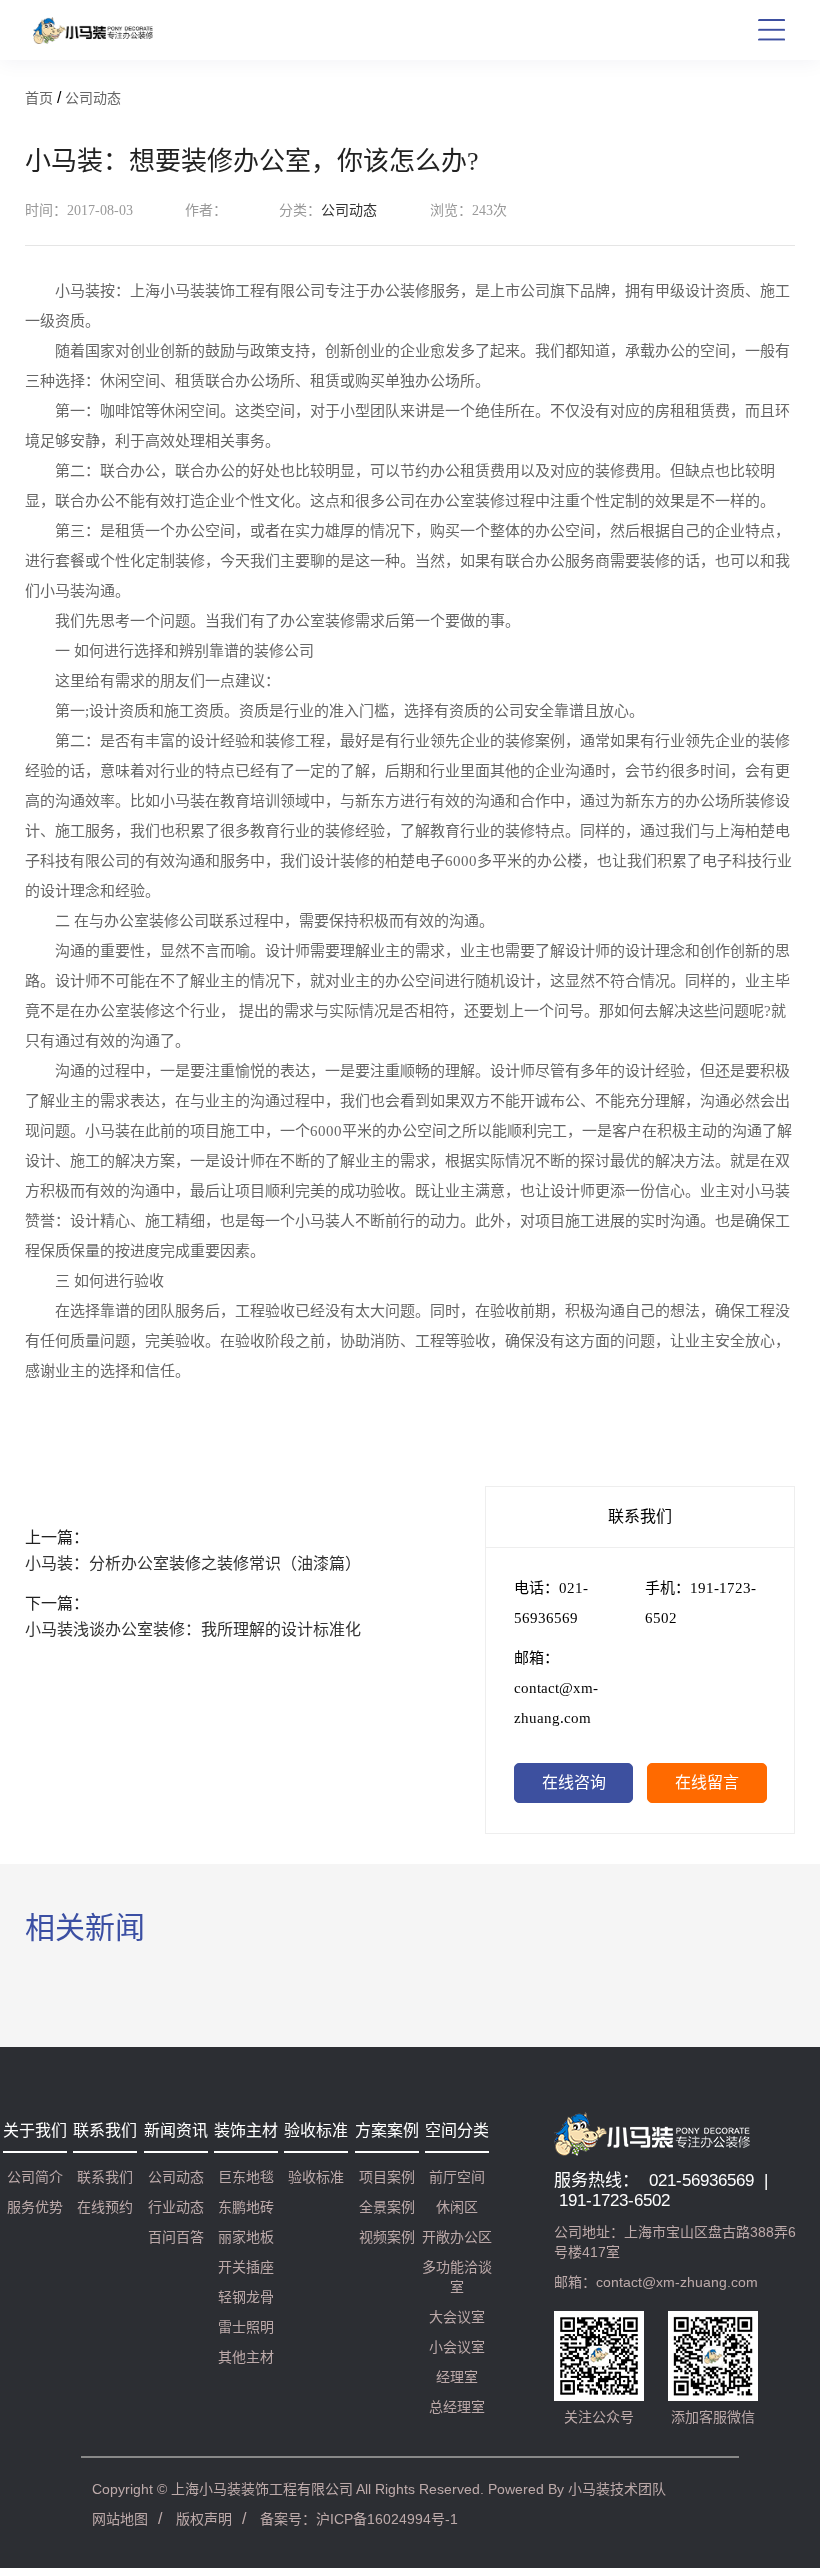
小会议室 (457, 2347)
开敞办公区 (457, 2237)
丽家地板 (246, 2237)
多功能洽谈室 (457, 2277)
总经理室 (457, 2407)
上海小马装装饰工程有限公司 (262, 2489)
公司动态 (93, 98)
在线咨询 (574, 1782)
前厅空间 (457, 2177)
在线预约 (105, 2207)
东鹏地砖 (246, 2207)
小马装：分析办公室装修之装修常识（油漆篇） (193, 1563)
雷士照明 (246, 2327)
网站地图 (120, 2519)
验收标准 (316, 2177)
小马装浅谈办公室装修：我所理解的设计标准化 (193, 1629)
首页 (39, 98)
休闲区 (457, 2207)
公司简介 (35, 2177)
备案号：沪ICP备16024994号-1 (359, 2519)
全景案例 (387, 2207)
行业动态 (176, 2207)
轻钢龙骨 (246, 2297)
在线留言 (707, 1782)
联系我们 (105, 2177)
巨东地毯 (246, 2177)
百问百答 (176, 2237)
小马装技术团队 (617, 2489)
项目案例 (387, 2177)
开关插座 (246, 2267)
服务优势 (35, 2207)
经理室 (457, 2377)
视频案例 (387, 2237)
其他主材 (246, 2357)
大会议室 (457, 2317)
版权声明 (204, 2519)
